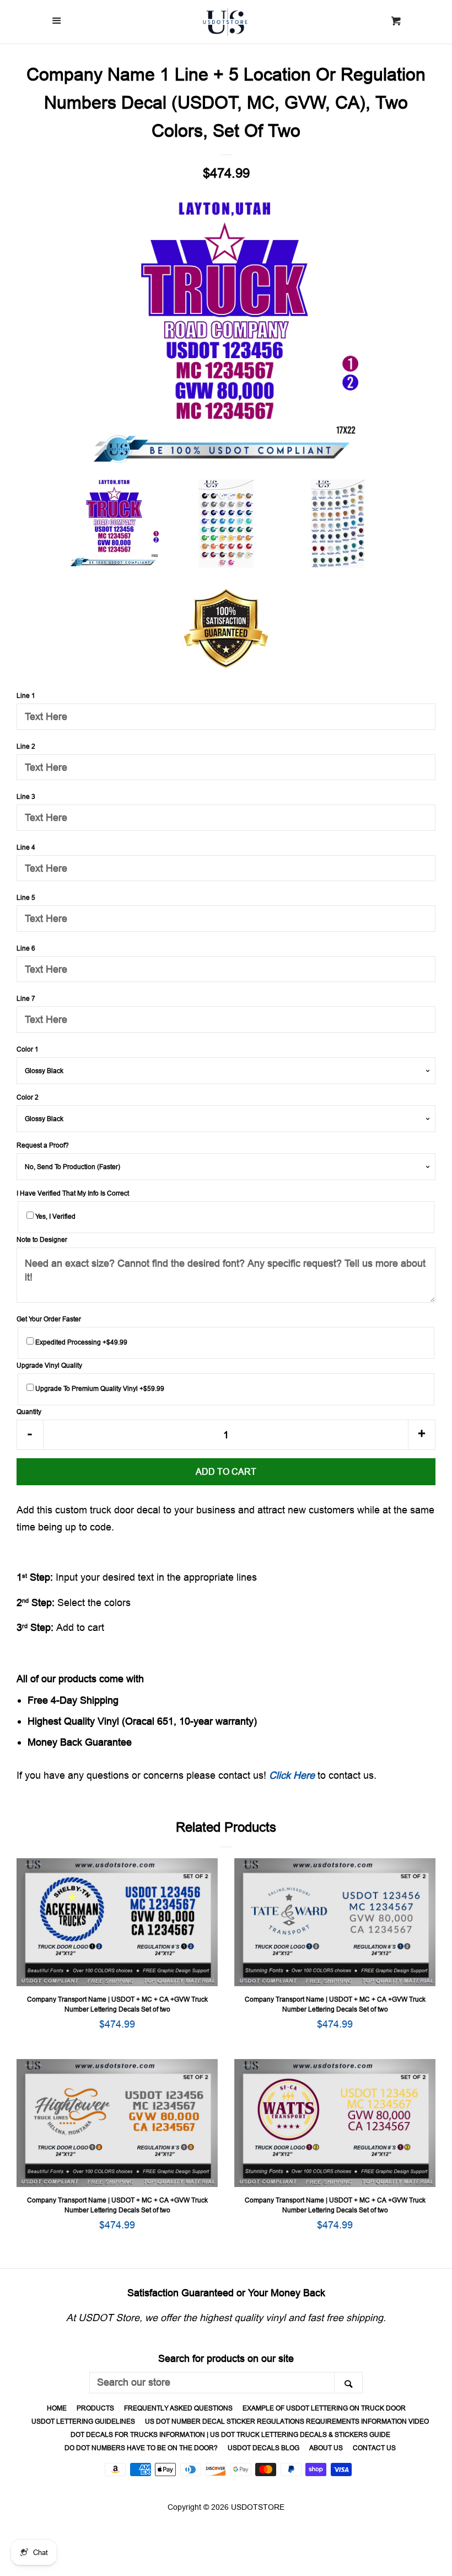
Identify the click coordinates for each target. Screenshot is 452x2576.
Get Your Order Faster (49, 1319)
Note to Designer (42, 1239)
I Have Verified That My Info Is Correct (73, 1193)
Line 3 (26, 796)
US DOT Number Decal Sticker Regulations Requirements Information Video (287, 2421)
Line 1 (26, 695)
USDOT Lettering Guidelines (83, 2421)
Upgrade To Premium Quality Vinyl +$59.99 (99, 1388)
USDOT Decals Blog (263, 2448)
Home (57, 2408)
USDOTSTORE (258, 2507)
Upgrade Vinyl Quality (49, 1365)
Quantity (29, 1412)
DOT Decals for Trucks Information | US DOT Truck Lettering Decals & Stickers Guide (230, 2434)
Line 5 (26, 897)
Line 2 (26, 746)
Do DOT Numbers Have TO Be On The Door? (141, 2448)
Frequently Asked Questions (178, 2408)
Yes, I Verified (55, 1216)
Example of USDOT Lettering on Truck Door (324, 2408)
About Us (326, 2448)
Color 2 (28, 1097)
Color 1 (28, 1049)
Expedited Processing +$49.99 (80, 1342)
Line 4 (26, 847)
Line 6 (26, 948)
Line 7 (26, 998)
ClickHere (292, 1775)
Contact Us (374, 2448)
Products (95, 2408)
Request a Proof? (43, 1145)
